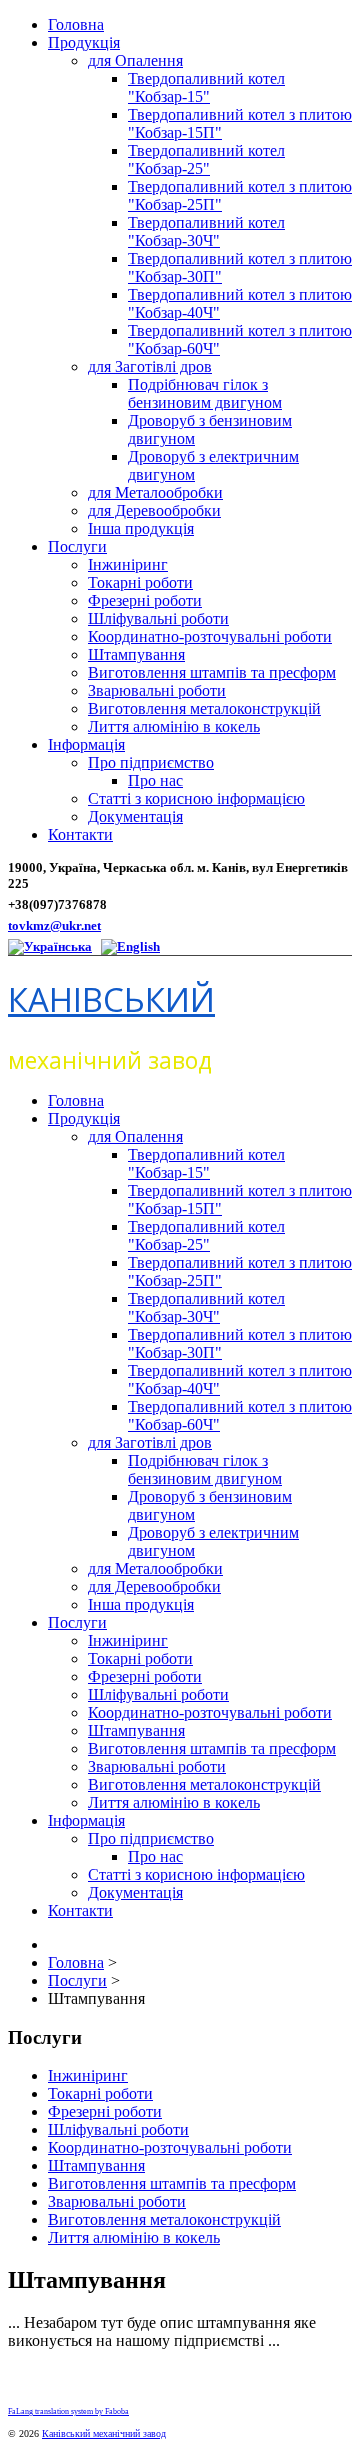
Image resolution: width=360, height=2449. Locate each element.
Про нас (155, 780)
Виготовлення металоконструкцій (204, 708)
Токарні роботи (140, 582)
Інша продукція (141, 528)
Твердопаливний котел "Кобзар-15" (206, 87)
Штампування (136, 654)
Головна (76, 24)
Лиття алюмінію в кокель (174, 726)
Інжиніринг (128, 564)
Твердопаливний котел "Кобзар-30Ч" (206, 231)
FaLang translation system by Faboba (68, 2411)
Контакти (80, 834)
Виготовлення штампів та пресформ (212, 672)
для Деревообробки (154, 510)
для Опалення (135, 60)
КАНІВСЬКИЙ (111, 999)
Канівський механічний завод (104, 2433)
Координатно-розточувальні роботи (210, 636)
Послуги (77, 546)
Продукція (84, 42)
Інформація (86, 744)
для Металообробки (155, 492)
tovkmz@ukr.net (54, 925)
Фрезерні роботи (145, 600)
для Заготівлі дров (150, 366)
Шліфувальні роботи (158, 618)
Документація (135, 816)
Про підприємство (151, 762)
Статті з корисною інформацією (196, 798)
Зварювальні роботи (157, 690)
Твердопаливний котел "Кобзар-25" (206, 159)
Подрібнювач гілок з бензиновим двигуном (205, 393)
